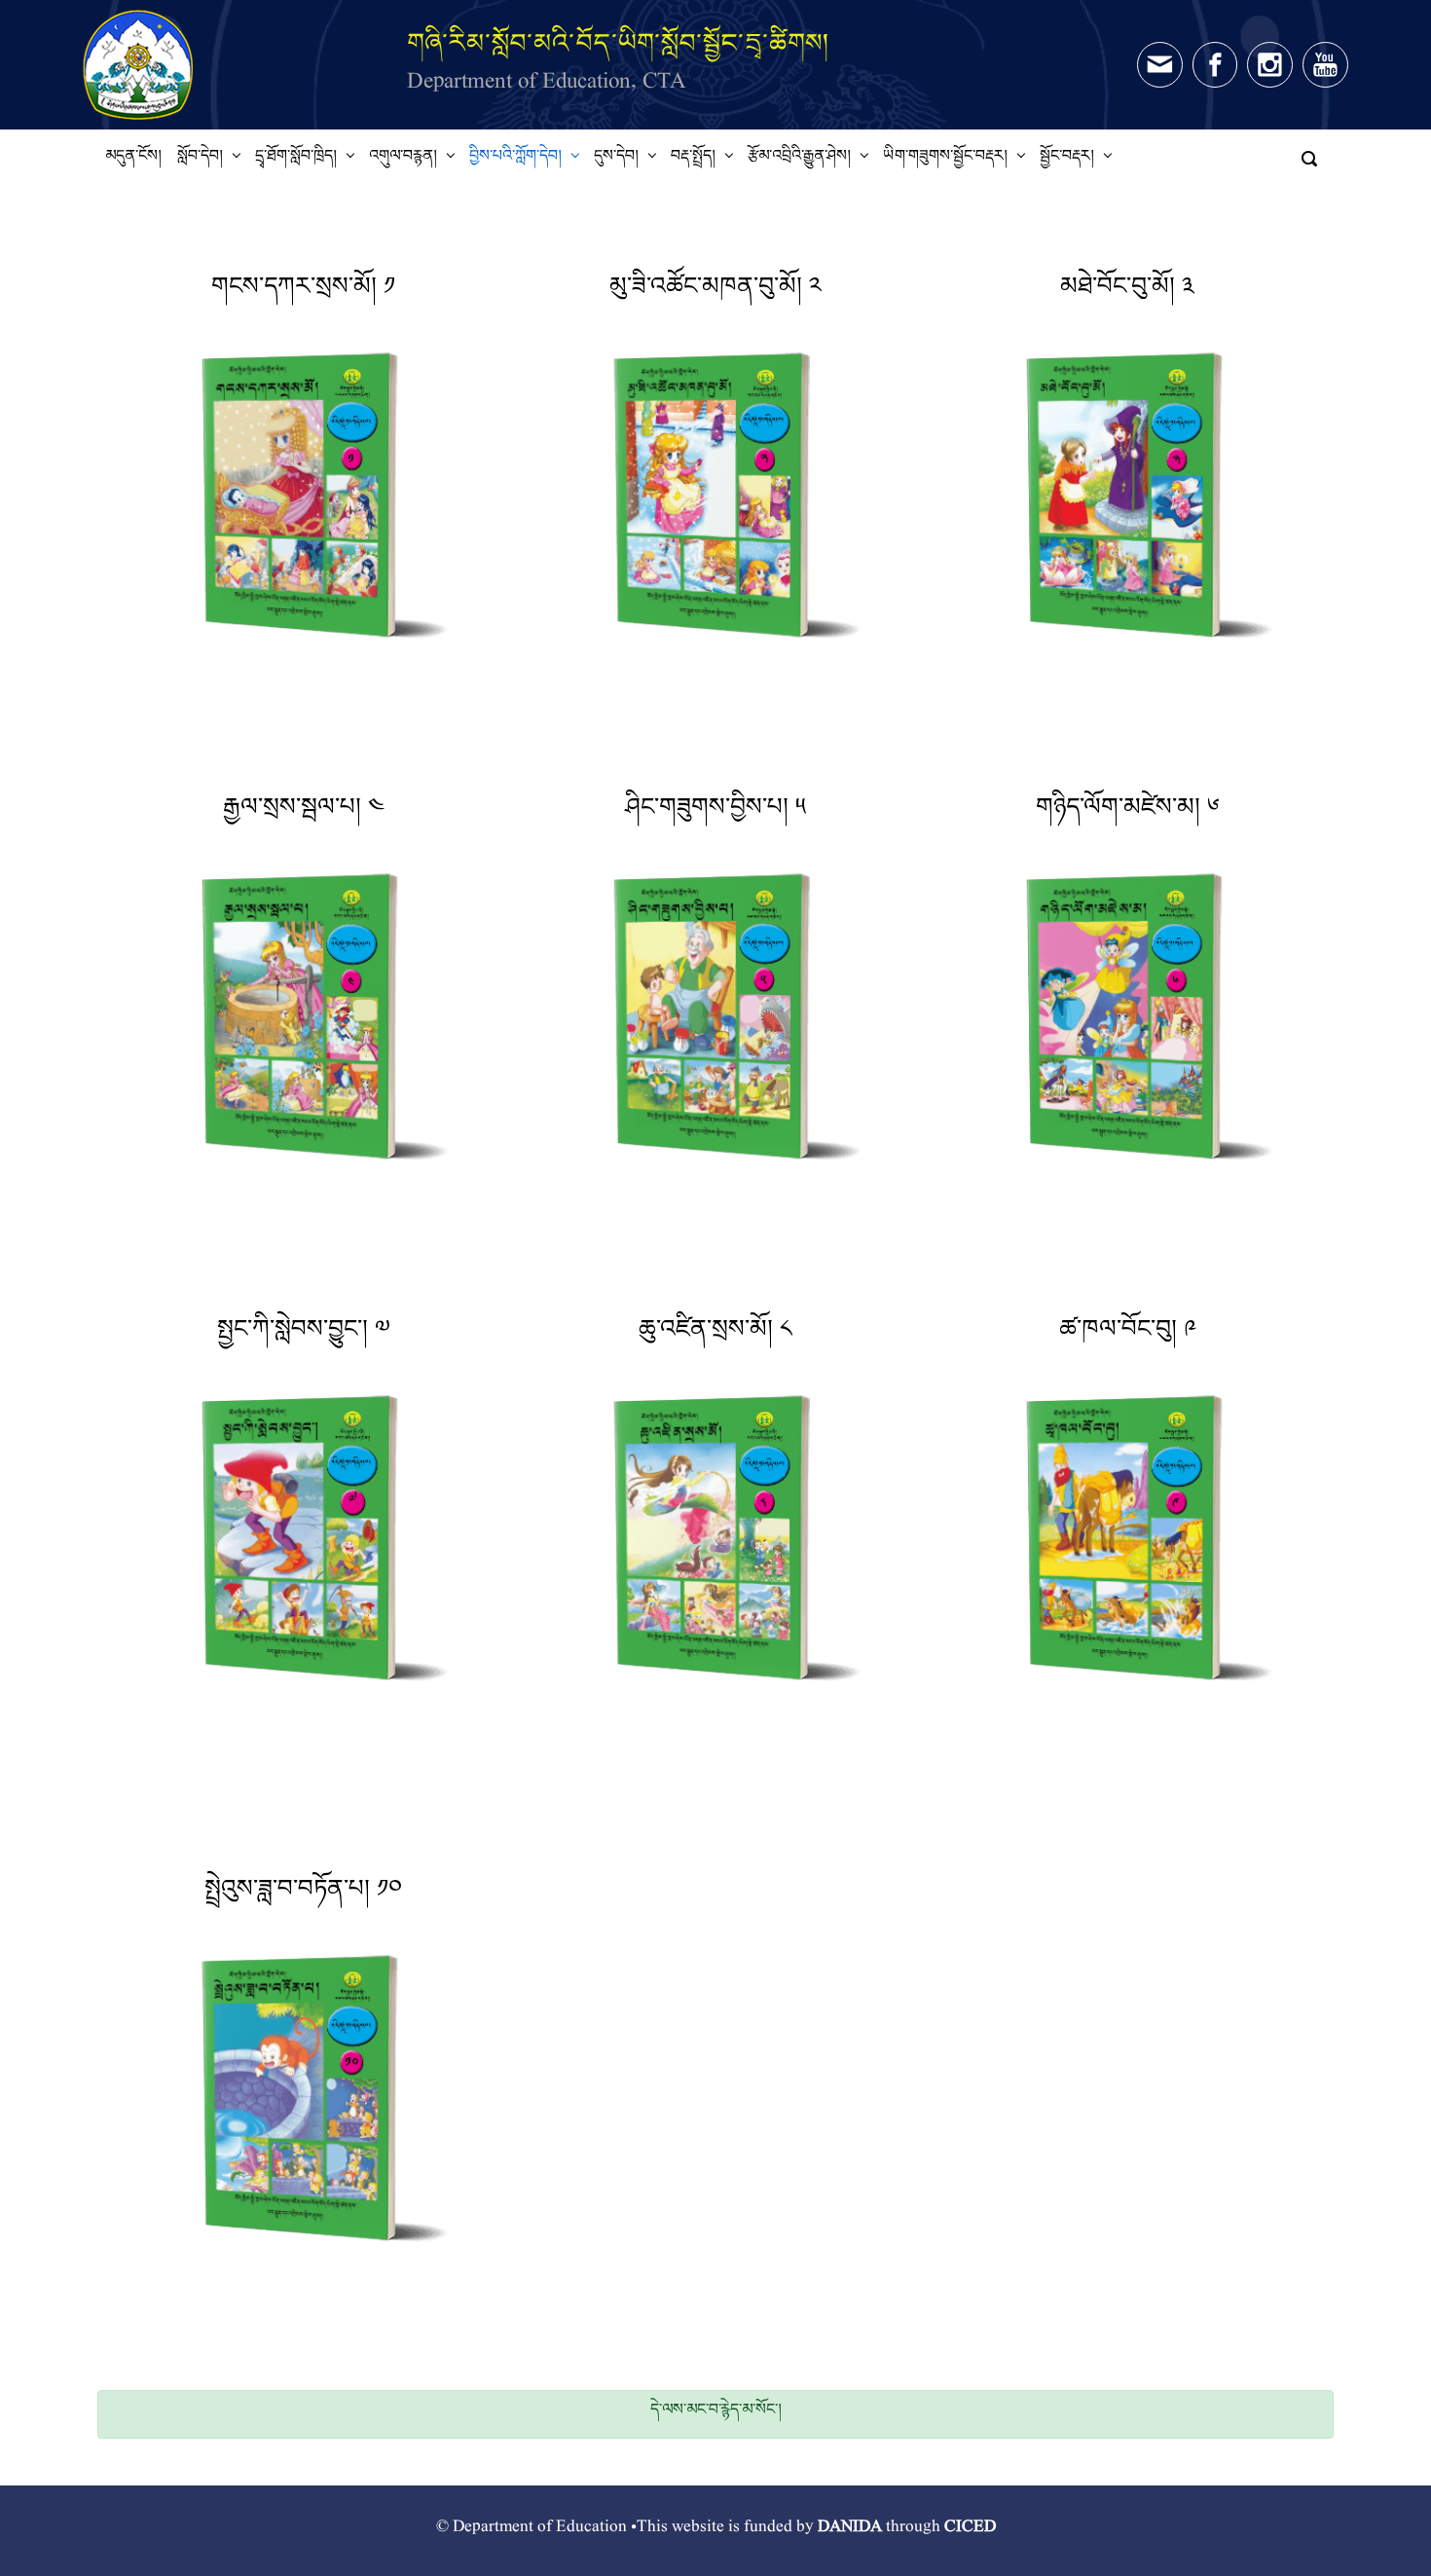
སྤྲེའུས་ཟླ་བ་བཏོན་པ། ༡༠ (303, 1895)
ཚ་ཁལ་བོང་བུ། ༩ (1128, 1335)
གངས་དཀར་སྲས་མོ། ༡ (303, 293)
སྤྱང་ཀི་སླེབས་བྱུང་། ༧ (304, 1335)
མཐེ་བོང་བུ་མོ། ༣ (1127, 293)
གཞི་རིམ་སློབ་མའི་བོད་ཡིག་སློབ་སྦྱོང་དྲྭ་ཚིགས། (618, 42)
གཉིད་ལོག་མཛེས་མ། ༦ (1128, 813)
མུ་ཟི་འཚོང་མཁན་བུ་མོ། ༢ (715, 293)
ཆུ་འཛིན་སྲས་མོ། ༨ (715, 1335)
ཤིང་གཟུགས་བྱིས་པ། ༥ (715, 813)
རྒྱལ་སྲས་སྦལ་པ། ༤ (304, 813)
